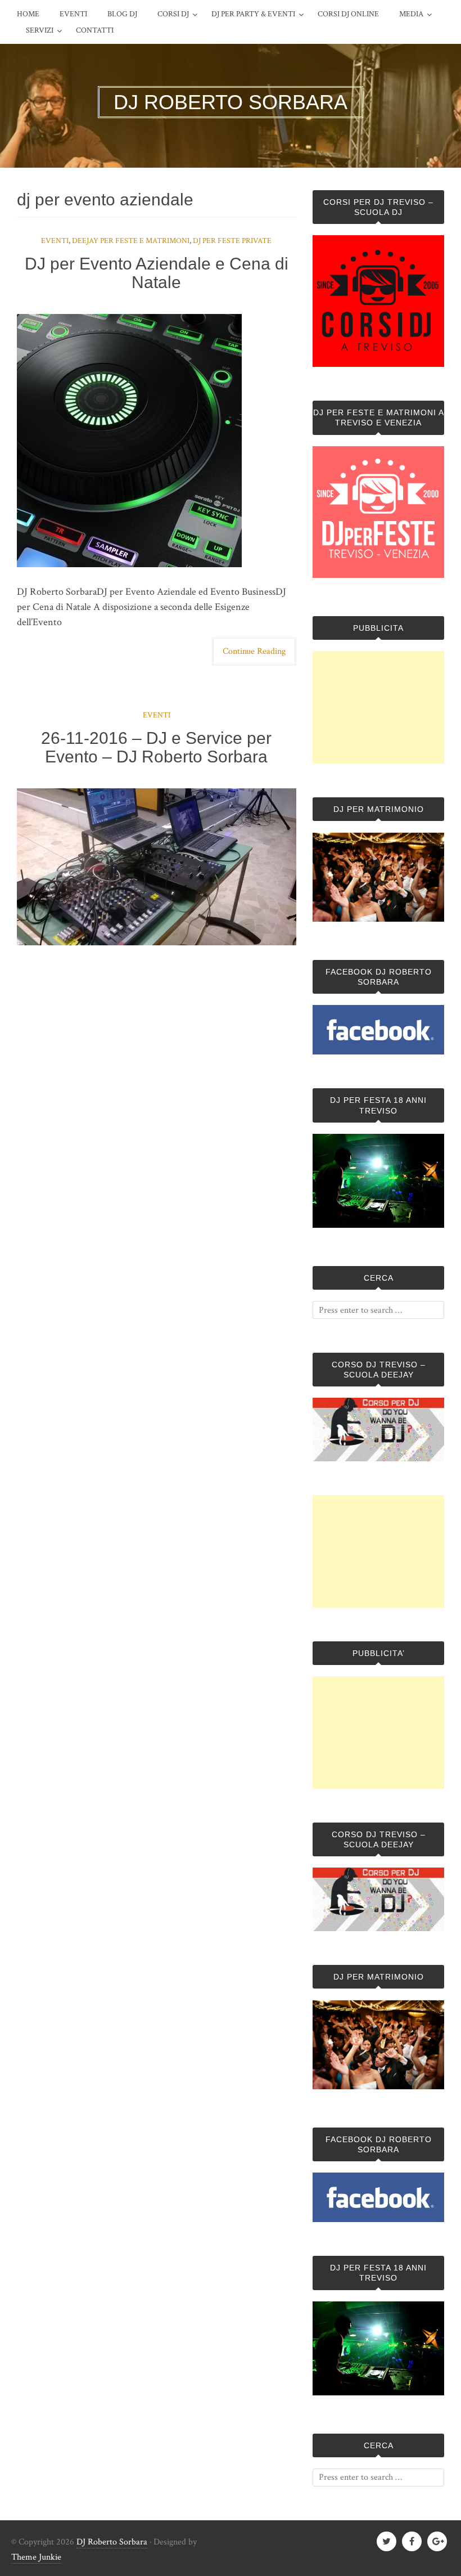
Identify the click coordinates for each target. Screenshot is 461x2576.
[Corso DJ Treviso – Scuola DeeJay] (378, 1429)
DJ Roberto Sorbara (112, 2542)
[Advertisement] (378, 707)
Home (28, 14)
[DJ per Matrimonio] (378, 919)
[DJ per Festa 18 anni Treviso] (378, 1225)
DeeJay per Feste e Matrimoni (131, 241)
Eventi (73, 14)
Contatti (95, 30)
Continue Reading (254, 651)
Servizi (40, 30)
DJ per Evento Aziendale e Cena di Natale (157, 273)
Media (411, 14)
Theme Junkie (36, 2557)
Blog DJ (122, 14)
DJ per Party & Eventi (253, 14)
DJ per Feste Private (232, 241)
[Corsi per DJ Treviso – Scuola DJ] (378, 301)
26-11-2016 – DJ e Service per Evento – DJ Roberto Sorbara (156, 747)
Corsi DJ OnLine (348, 14)
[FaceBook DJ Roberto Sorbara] (378, 1030)
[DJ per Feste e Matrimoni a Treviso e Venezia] (378, 575)
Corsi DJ (173, 14)
